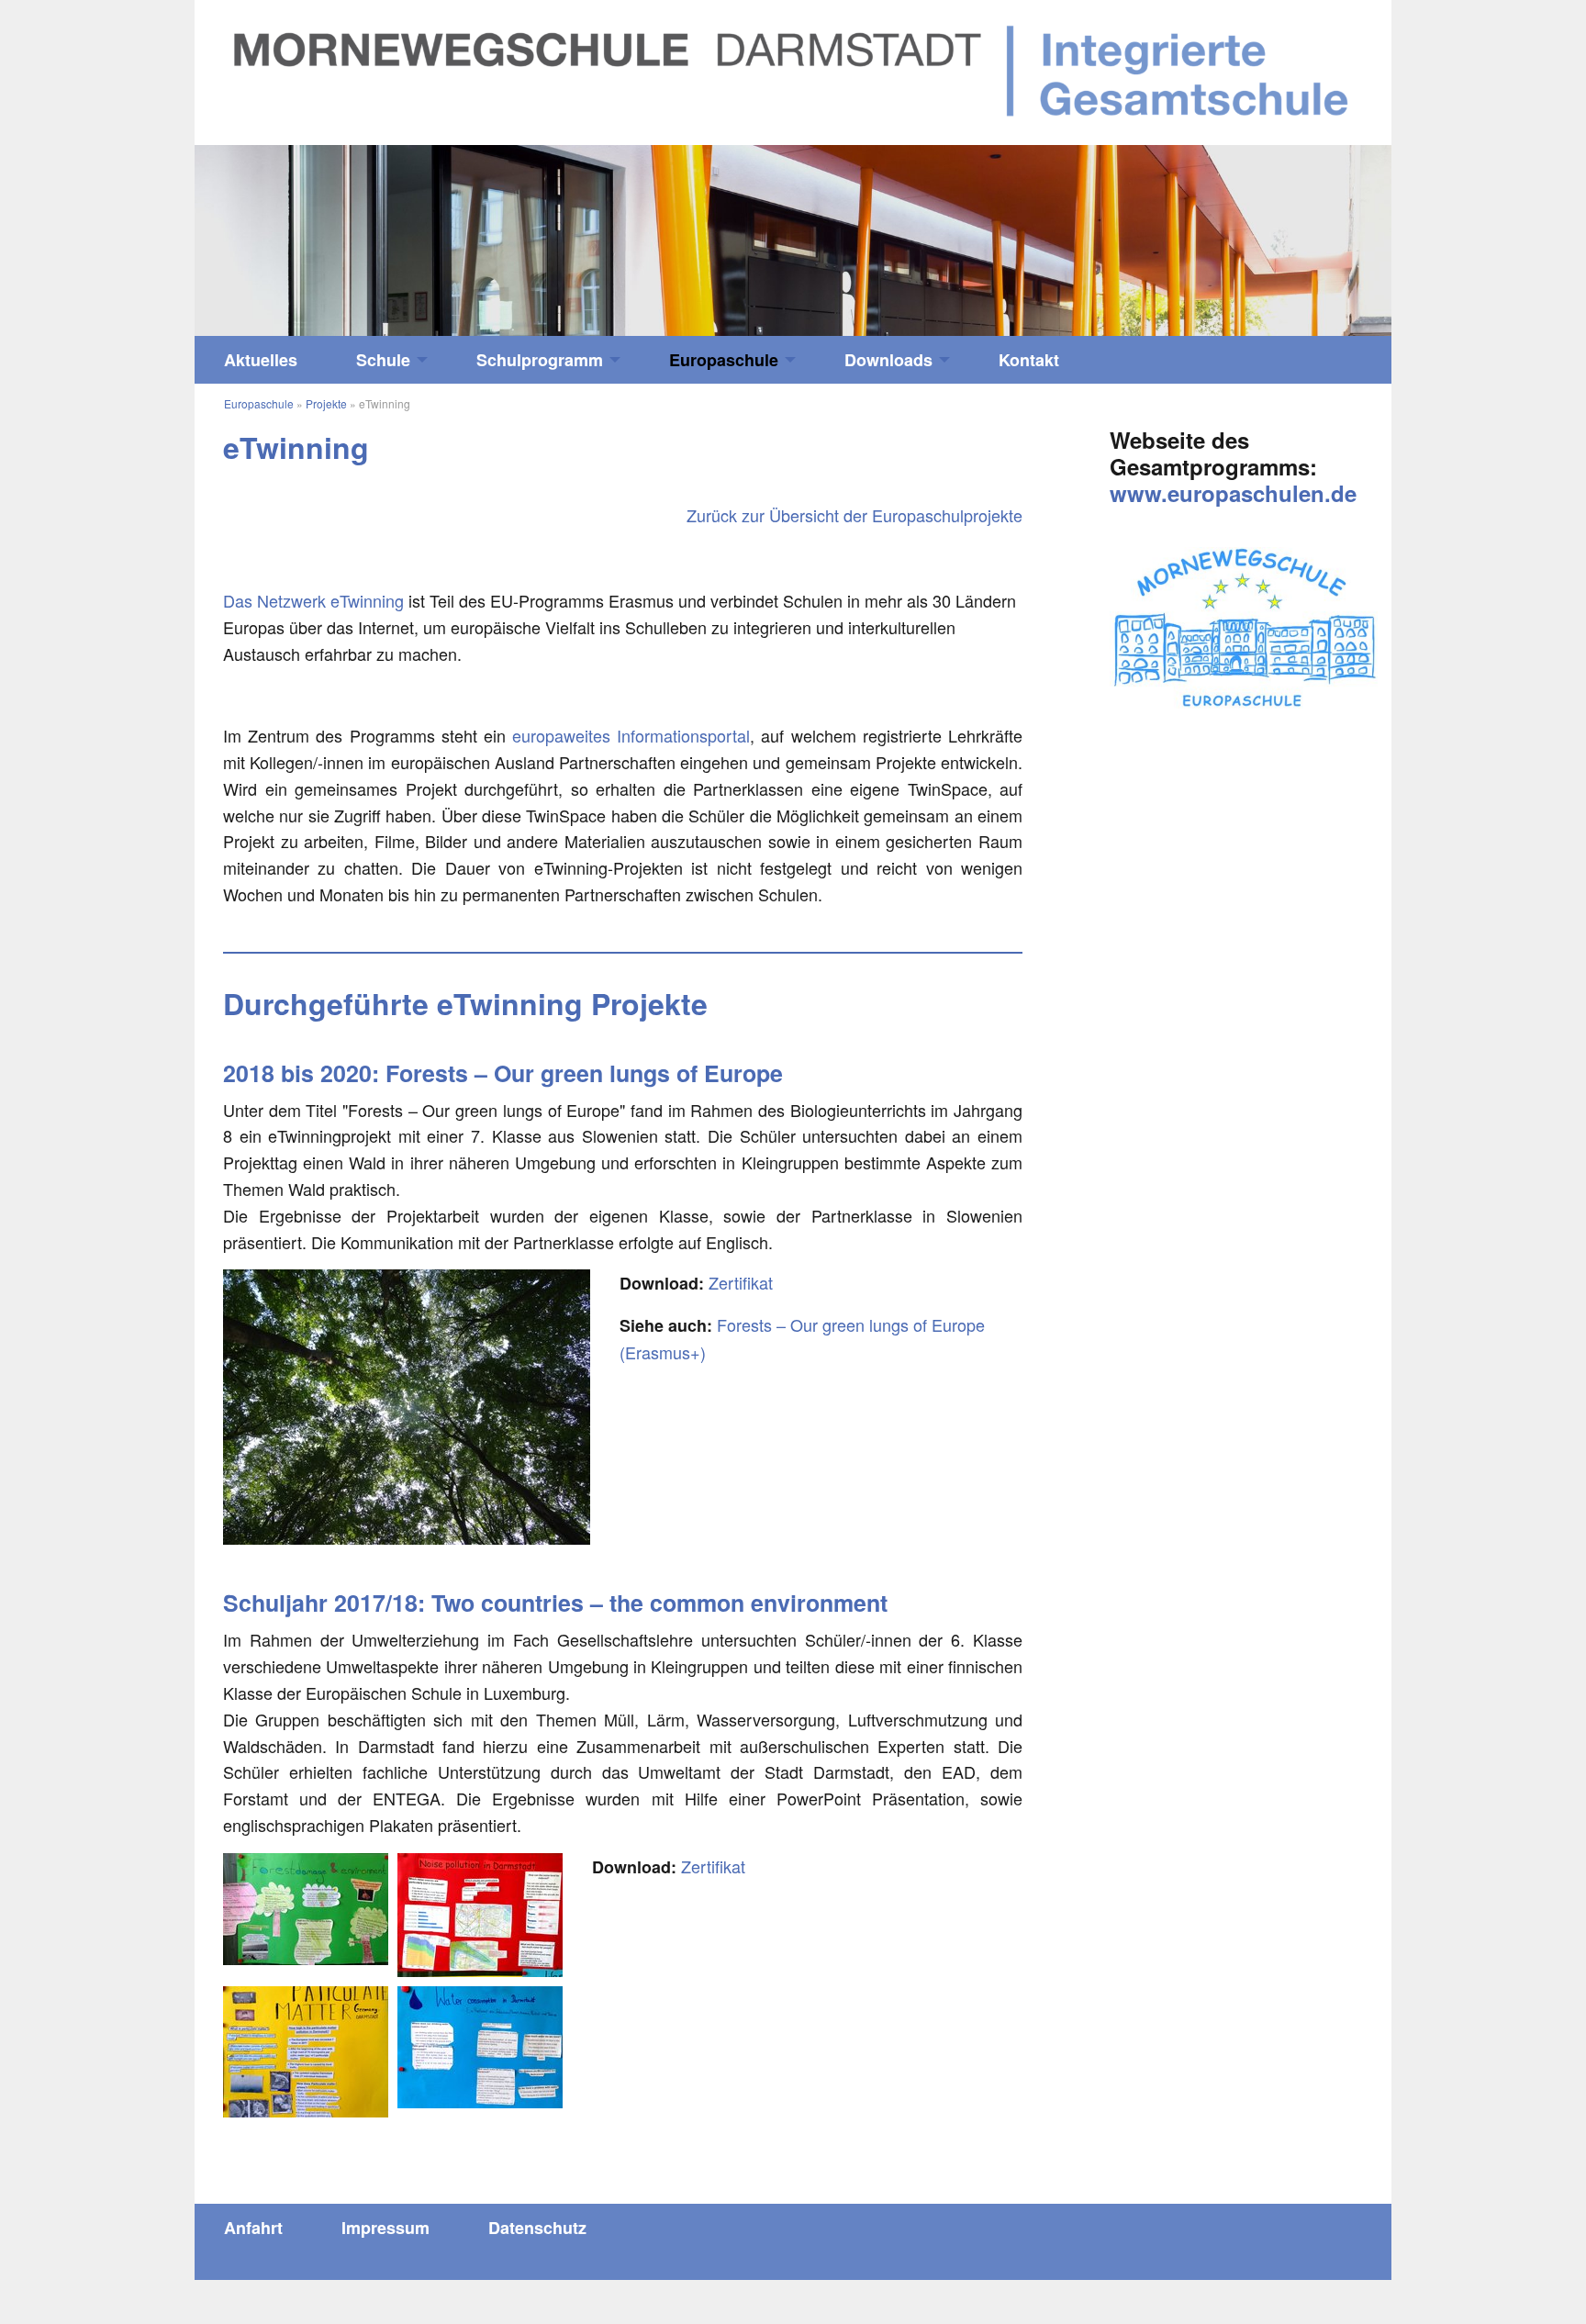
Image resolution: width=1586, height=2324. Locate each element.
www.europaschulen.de (1233, 493)
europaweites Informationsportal (631, 735)
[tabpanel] (793, 241)
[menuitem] (261, 360)
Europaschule (724, 360)
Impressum (385, 2228)
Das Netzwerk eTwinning (313, 600)
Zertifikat (741, 1282)
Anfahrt (253, 2228)
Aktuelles (261, 360)
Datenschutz (537, 2228)
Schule (383, 360)
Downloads (888, 360)
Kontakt (1029, 360)
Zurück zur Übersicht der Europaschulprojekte (854, 515)
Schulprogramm (540, 360)
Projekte (326, 403)
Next (1242, 232)
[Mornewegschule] (793, 70)
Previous (344, 232)
